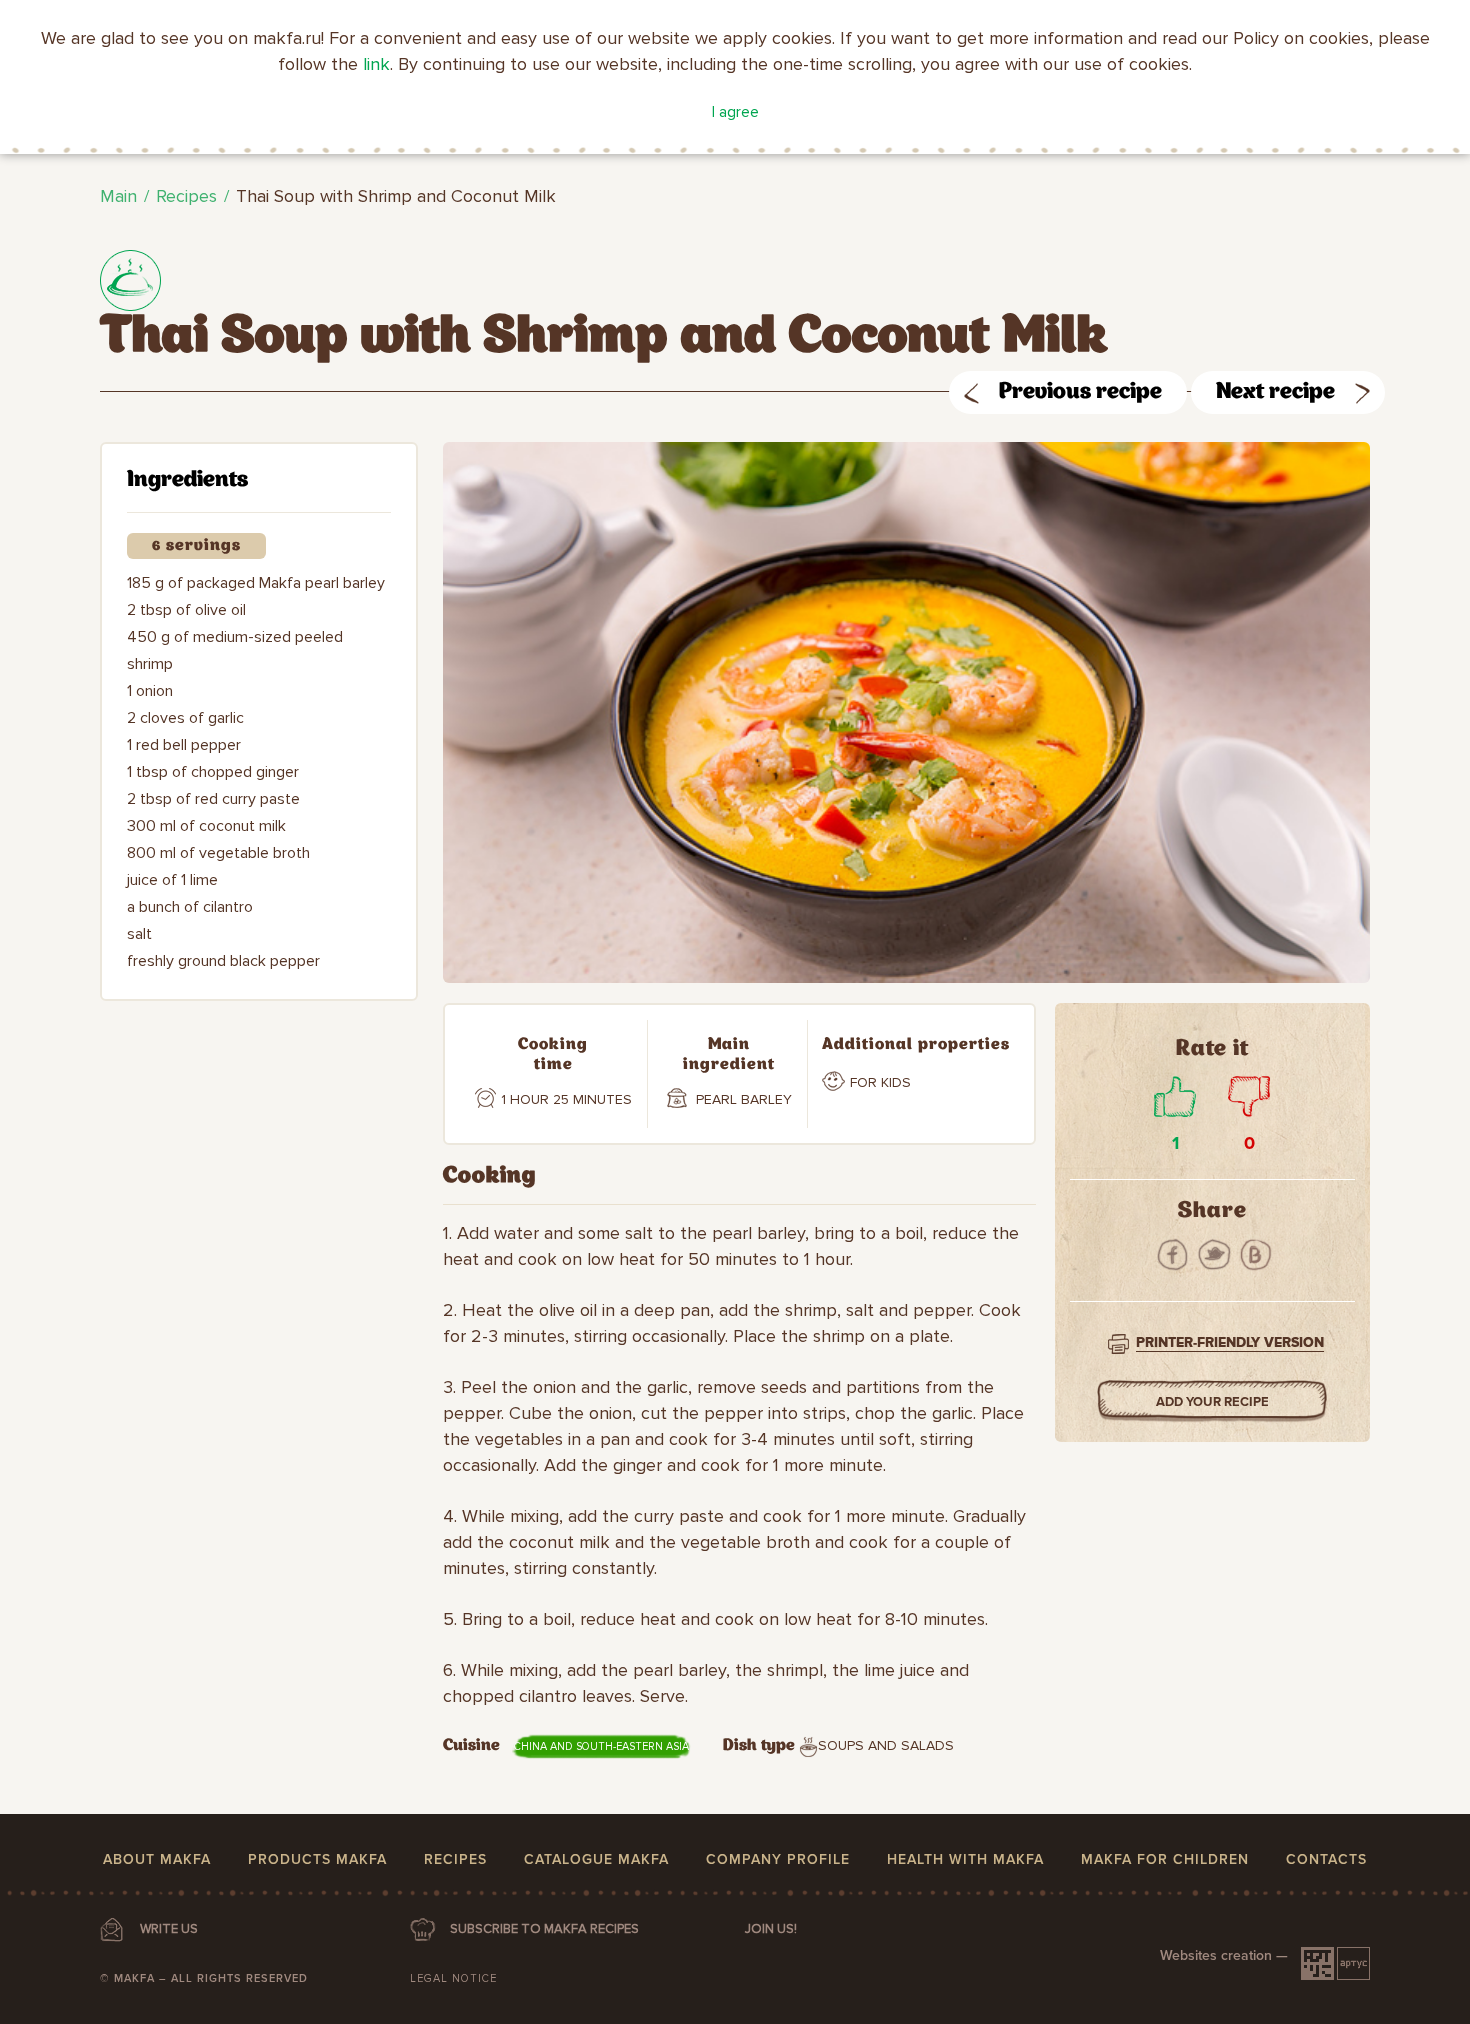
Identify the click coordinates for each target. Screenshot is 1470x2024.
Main (118, 196)
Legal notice (453, 1978)
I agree (735, 112)
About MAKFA (157, 1859)
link (376, 64)
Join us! (771, 1929)
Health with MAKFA (965, 1859)
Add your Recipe (1212, 1402)
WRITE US (169, 1929)
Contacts (1326, 1859)
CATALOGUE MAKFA (596, 1859)
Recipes (186, 196)
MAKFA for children (1165, 1859)
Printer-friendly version (1230, 1342)
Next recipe (1275, 392)
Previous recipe (1080, 392)
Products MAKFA (317, 1859)
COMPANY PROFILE (778, 1859)
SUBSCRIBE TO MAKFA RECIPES (544, 1929)
